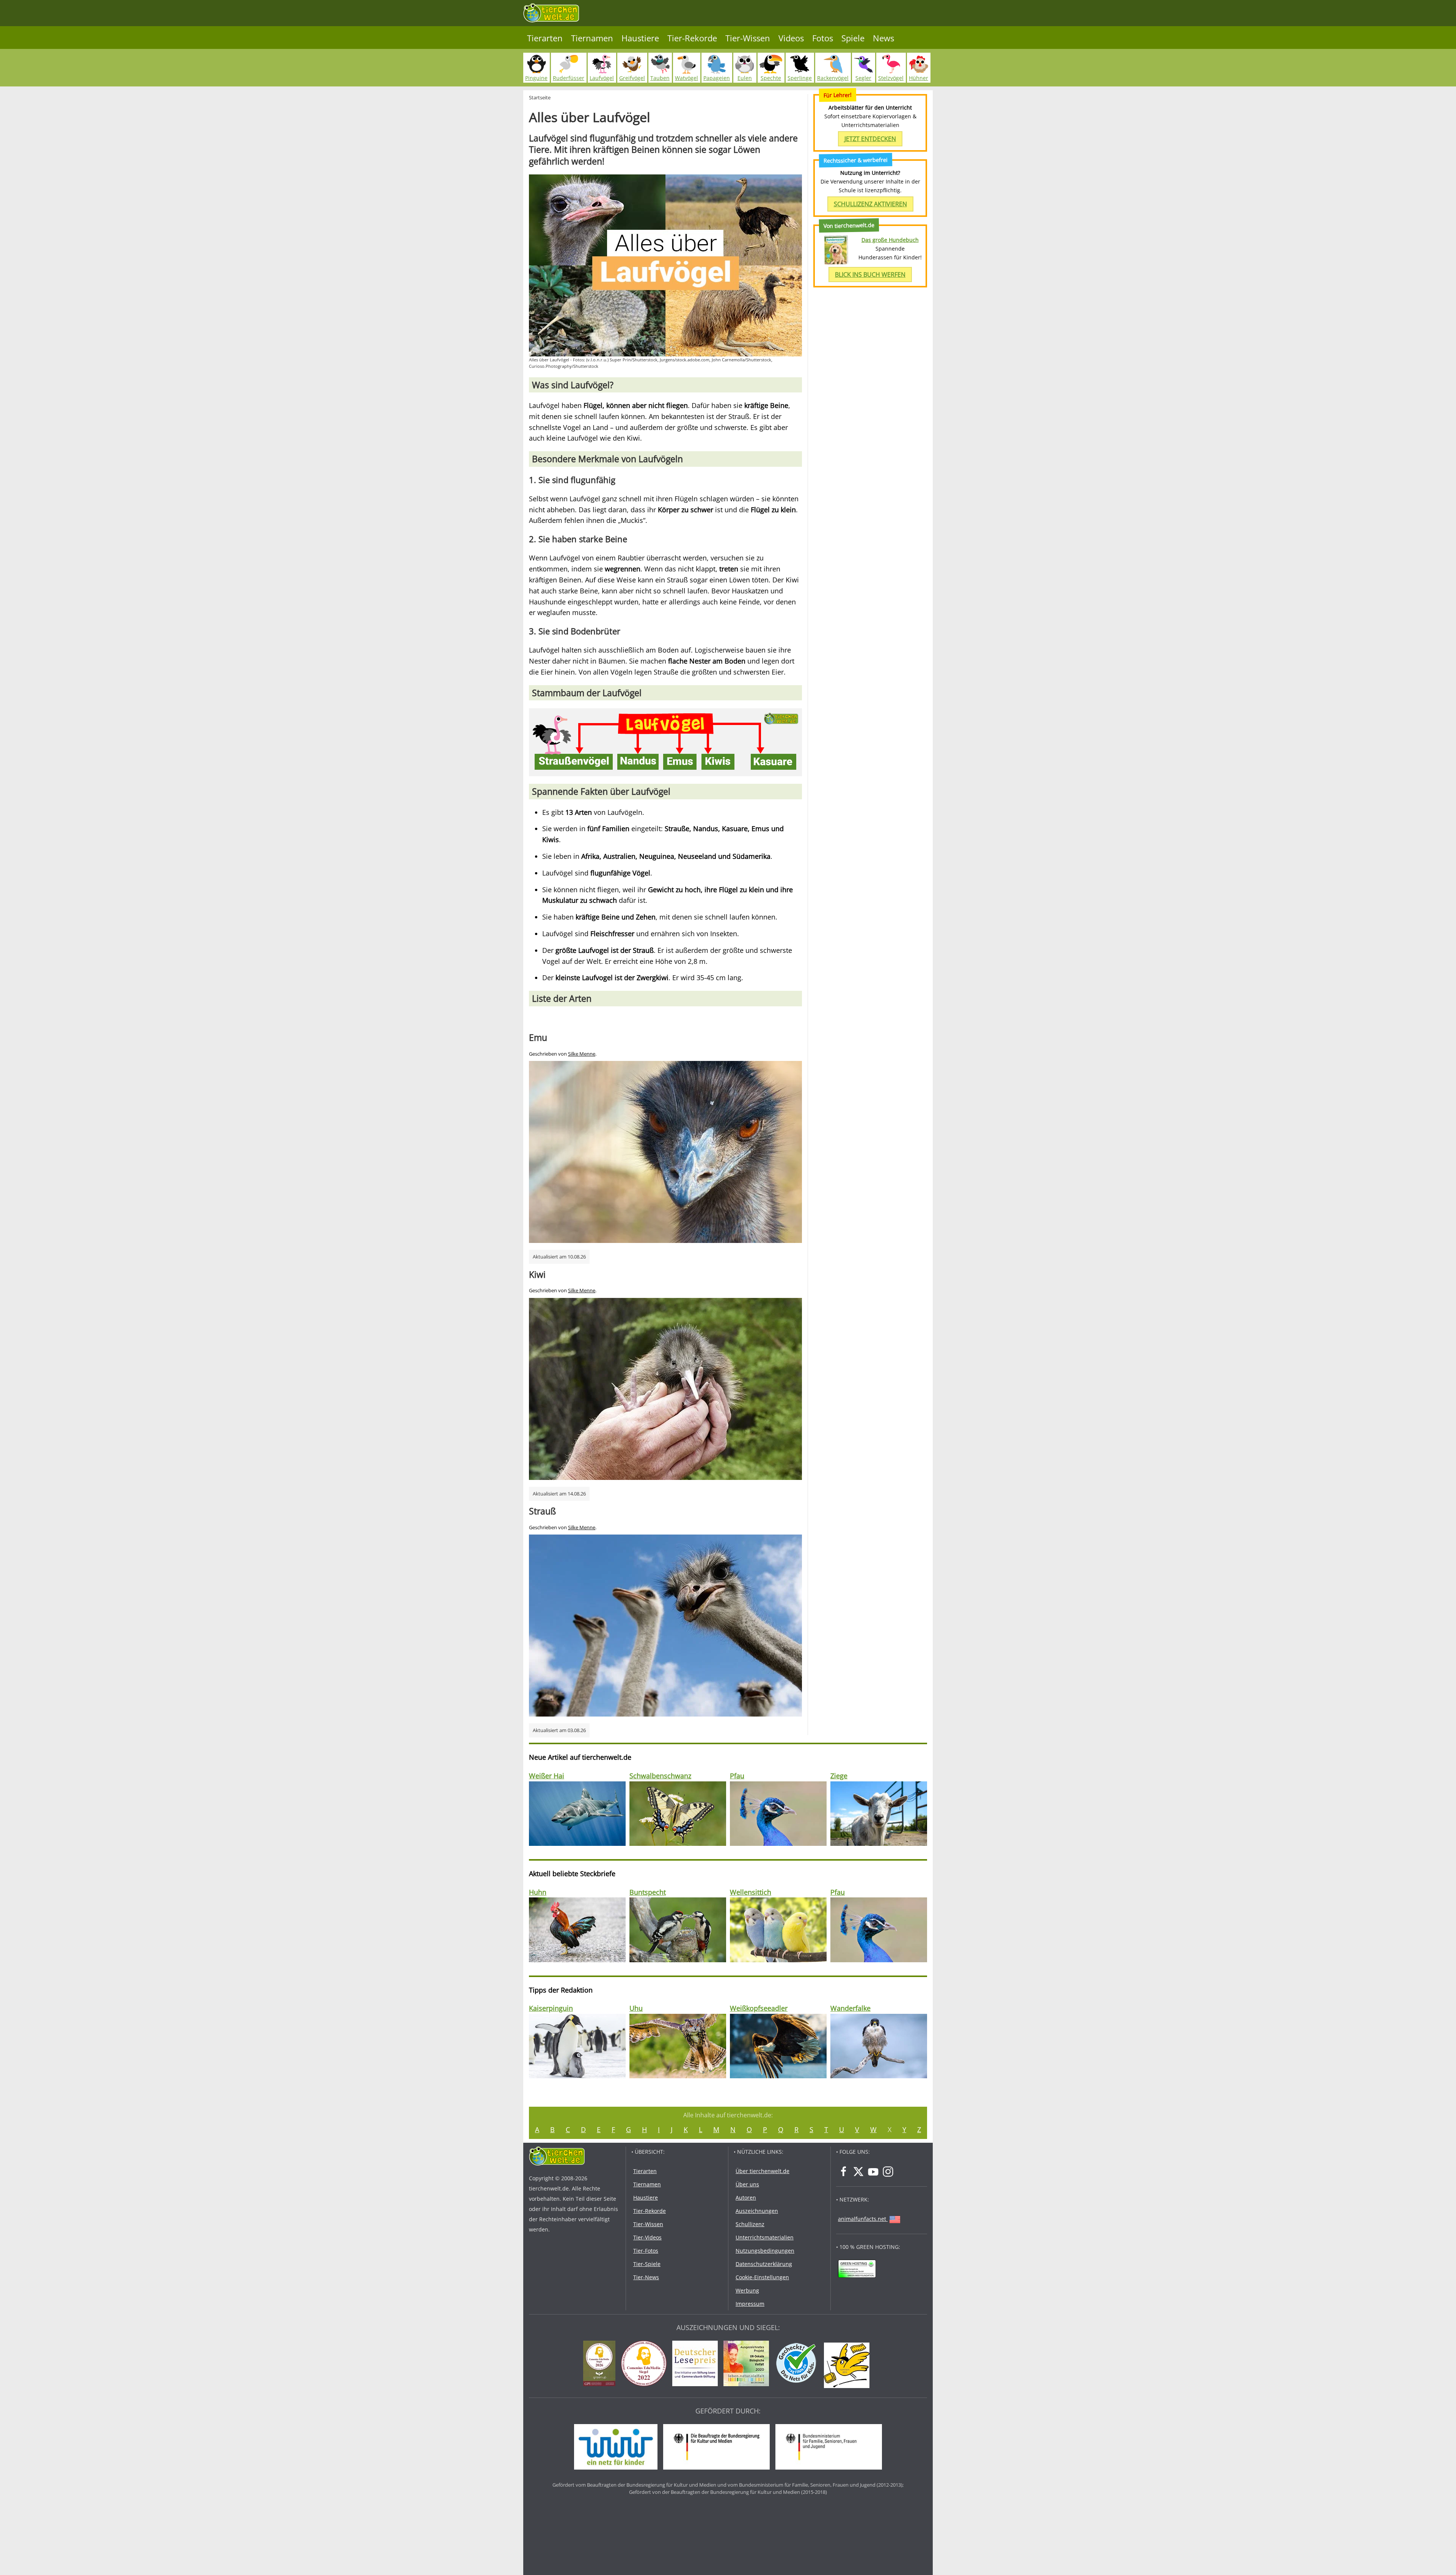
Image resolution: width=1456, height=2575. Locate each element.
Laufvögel (602, 78)
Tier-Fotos (646, 2251)
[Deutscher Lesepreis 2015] (697, 2365)
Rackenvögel (833, 78)
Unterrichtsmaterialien (765, 2237)
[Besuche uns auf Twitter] (858, 2172)
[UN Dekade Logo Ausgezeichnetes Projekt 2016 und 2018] (748, 2365)
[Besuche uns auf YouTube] (873, 2172)
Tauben (660, 78)
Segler (863, 78)
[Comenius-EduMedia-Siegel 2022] (646, 2365)
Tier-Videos (647, 2237)
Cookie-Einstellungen (762, 2277)
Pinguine (536, 78)
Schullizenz (750, 2224)
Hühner (919, 78)
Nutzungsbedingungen (765, 2251)
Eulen (745, 78)
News (883, 38)
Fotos (823, 38)
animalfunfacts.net (862, 2219)
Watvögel (686, 78)
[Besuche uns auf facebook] (844, 2172)
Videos (791, 38)
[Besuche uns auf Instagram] (888, 2172)
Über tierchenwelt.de (763, 2171)
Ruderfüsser (569, 78)
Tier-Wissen (748, 38)
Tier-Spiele (647, 2264)
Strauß (542, 1511)
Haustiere (640, 38)
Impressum (750, 2304)
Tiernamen (592, 38)
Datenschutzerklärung (764, 2264)
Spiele (853, 38)
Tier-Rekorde (692, 38)
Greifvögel (632, 78)
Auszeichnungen (757, 2211)
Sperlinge (800, 78)
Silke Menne (582, 1054)
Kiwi (537, 1274)
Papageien (717, 78)
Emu (538, 1037)
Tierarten (545, 38)
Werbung (747, 2290)
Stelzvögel (891, 78)
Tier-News (646, 2277)
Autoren (746, 2198)
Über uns (747, 2184)
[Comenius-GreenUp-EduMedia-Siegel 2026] (601, 2365)
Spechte (771, 78)
